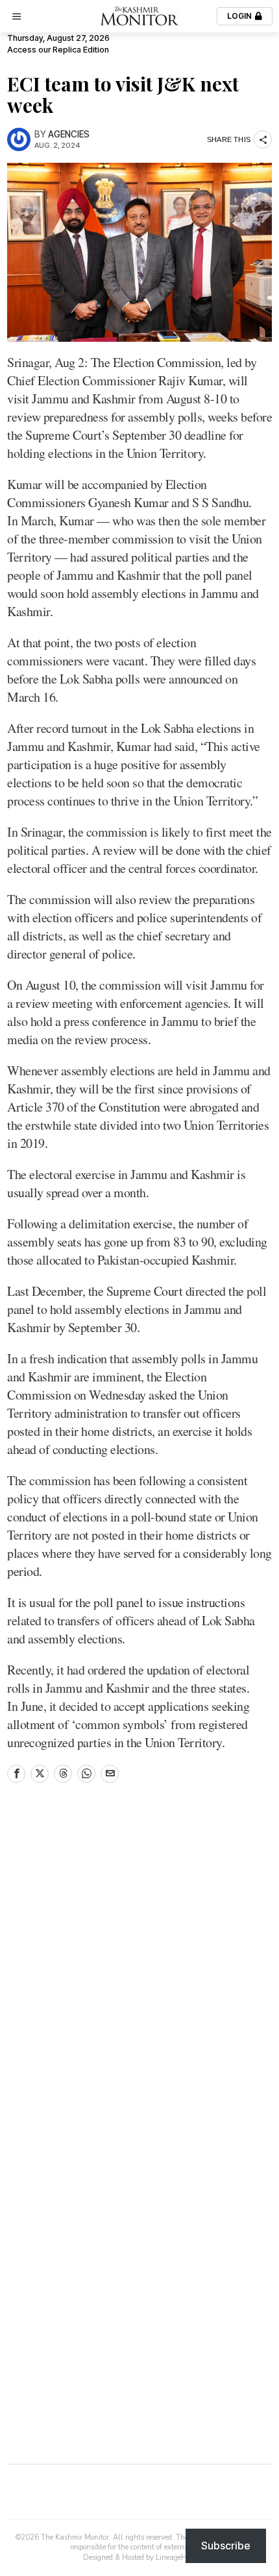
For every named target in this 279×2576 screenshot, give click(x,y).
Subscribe (226, 2546)
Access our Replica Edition (58, 50)
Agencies (69, 134)
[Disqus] (139, 1970)
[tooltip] (16, 1774)
